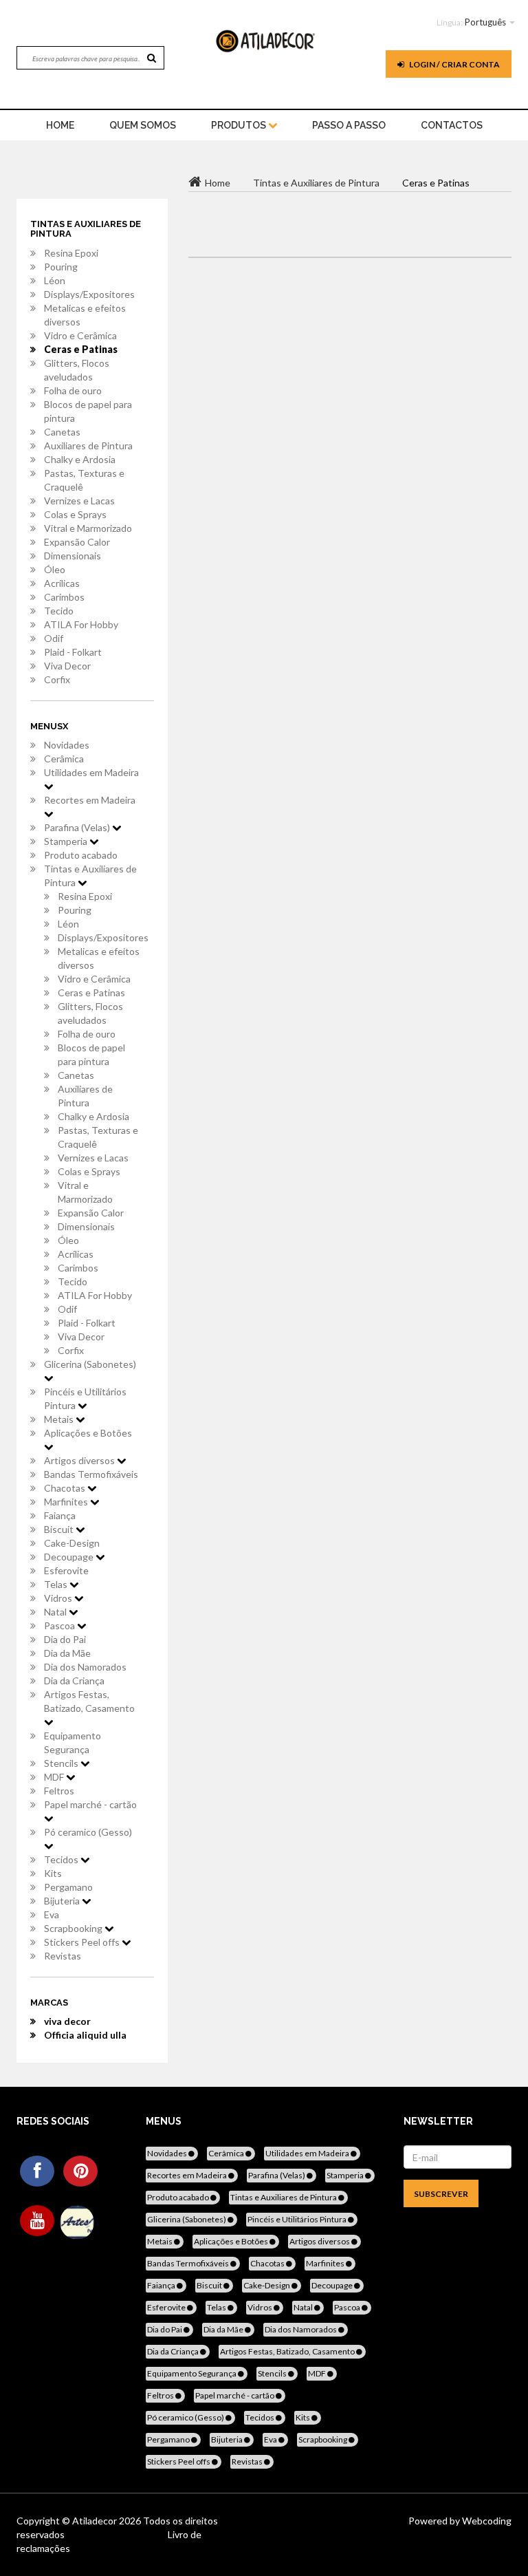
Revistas (63, 1956)
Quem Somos (143, 125)
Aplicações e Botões (88, 1433)
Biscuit (60, 1529)
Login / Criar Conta (454, 64)
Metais (60, 1419)
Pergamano (68, 1887)
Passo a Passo (349, 125)
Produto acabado (81, 855)
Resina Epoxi (71, 253)
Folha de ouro (73, 390)
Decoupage (70, 1557)
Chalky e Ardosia (80, 459)
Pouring (61, 267)
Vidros (59, 1598)
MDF (55, 1777)
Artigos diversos (80, 1460)
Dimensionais (73, 556)
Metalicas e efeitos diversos (85, 315)
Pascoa (60, 1625)
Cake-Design (72, 1543)
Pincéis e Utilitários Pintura (85, 1398)
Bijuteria (63, 1901)
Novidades (67, 745)
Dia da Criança (74, 1681)
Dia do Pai (65, 1639)
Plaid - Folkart (73, 652)
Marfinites (67, 1502)
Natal (56, 1612)
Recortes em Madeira (90, 800)
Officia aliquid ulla (85, 2035)
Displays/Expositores (89, 294)
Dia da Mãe (67, 1653)
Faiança (60, 1515)
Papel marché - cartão (90, 1804)
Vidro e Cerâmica (80, 335)
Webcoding (486, 2521)
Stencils (62, 1763)
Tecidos (62, 1859)
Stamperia (67, 841)
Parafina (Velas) (78, 827)
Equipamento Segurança (73, 1742)
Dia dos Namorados (85, 1667)
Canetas (62, 432)
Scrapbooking (74, 1928)
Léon (55, 280)
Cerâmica (64, 759)
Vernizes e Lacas (79, 501)
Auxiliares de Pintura (88, 446)
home (60, 125)
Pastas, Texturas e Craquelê (84, 480)
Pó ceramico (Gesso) (88, 1832)
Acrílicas (62, 583)
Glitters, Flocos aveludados (77, 370)
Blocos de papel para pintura (88, 411)
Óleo (55, 569)
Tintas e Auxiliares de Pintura (90, 876)
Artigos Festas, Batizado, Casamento (89, 1701)
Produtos (240, 125)
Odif (54, 638)
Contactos (452, 125)
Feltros (59, 1791)
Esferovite (66, 1570)
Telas (57, 1584)
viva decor (67, 2021)
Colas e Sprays (75, 514)
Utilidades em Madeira (91, 772)
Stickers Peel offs (83, 1942)
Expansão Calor (77, 542)
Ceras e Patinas (81, 349)
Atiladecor (96, 2521)
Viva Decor (67, 666)
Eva (52, 1914)
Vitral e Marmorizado (88, 528)
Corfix (57, 679)
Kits (53, 1873)
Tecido (59, 611)
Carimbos (64, 597)
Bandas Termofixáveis (91, 1474)
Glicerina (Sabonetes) (90, 1364)
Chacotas (66, 1488)
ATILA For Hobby (81, 624)
